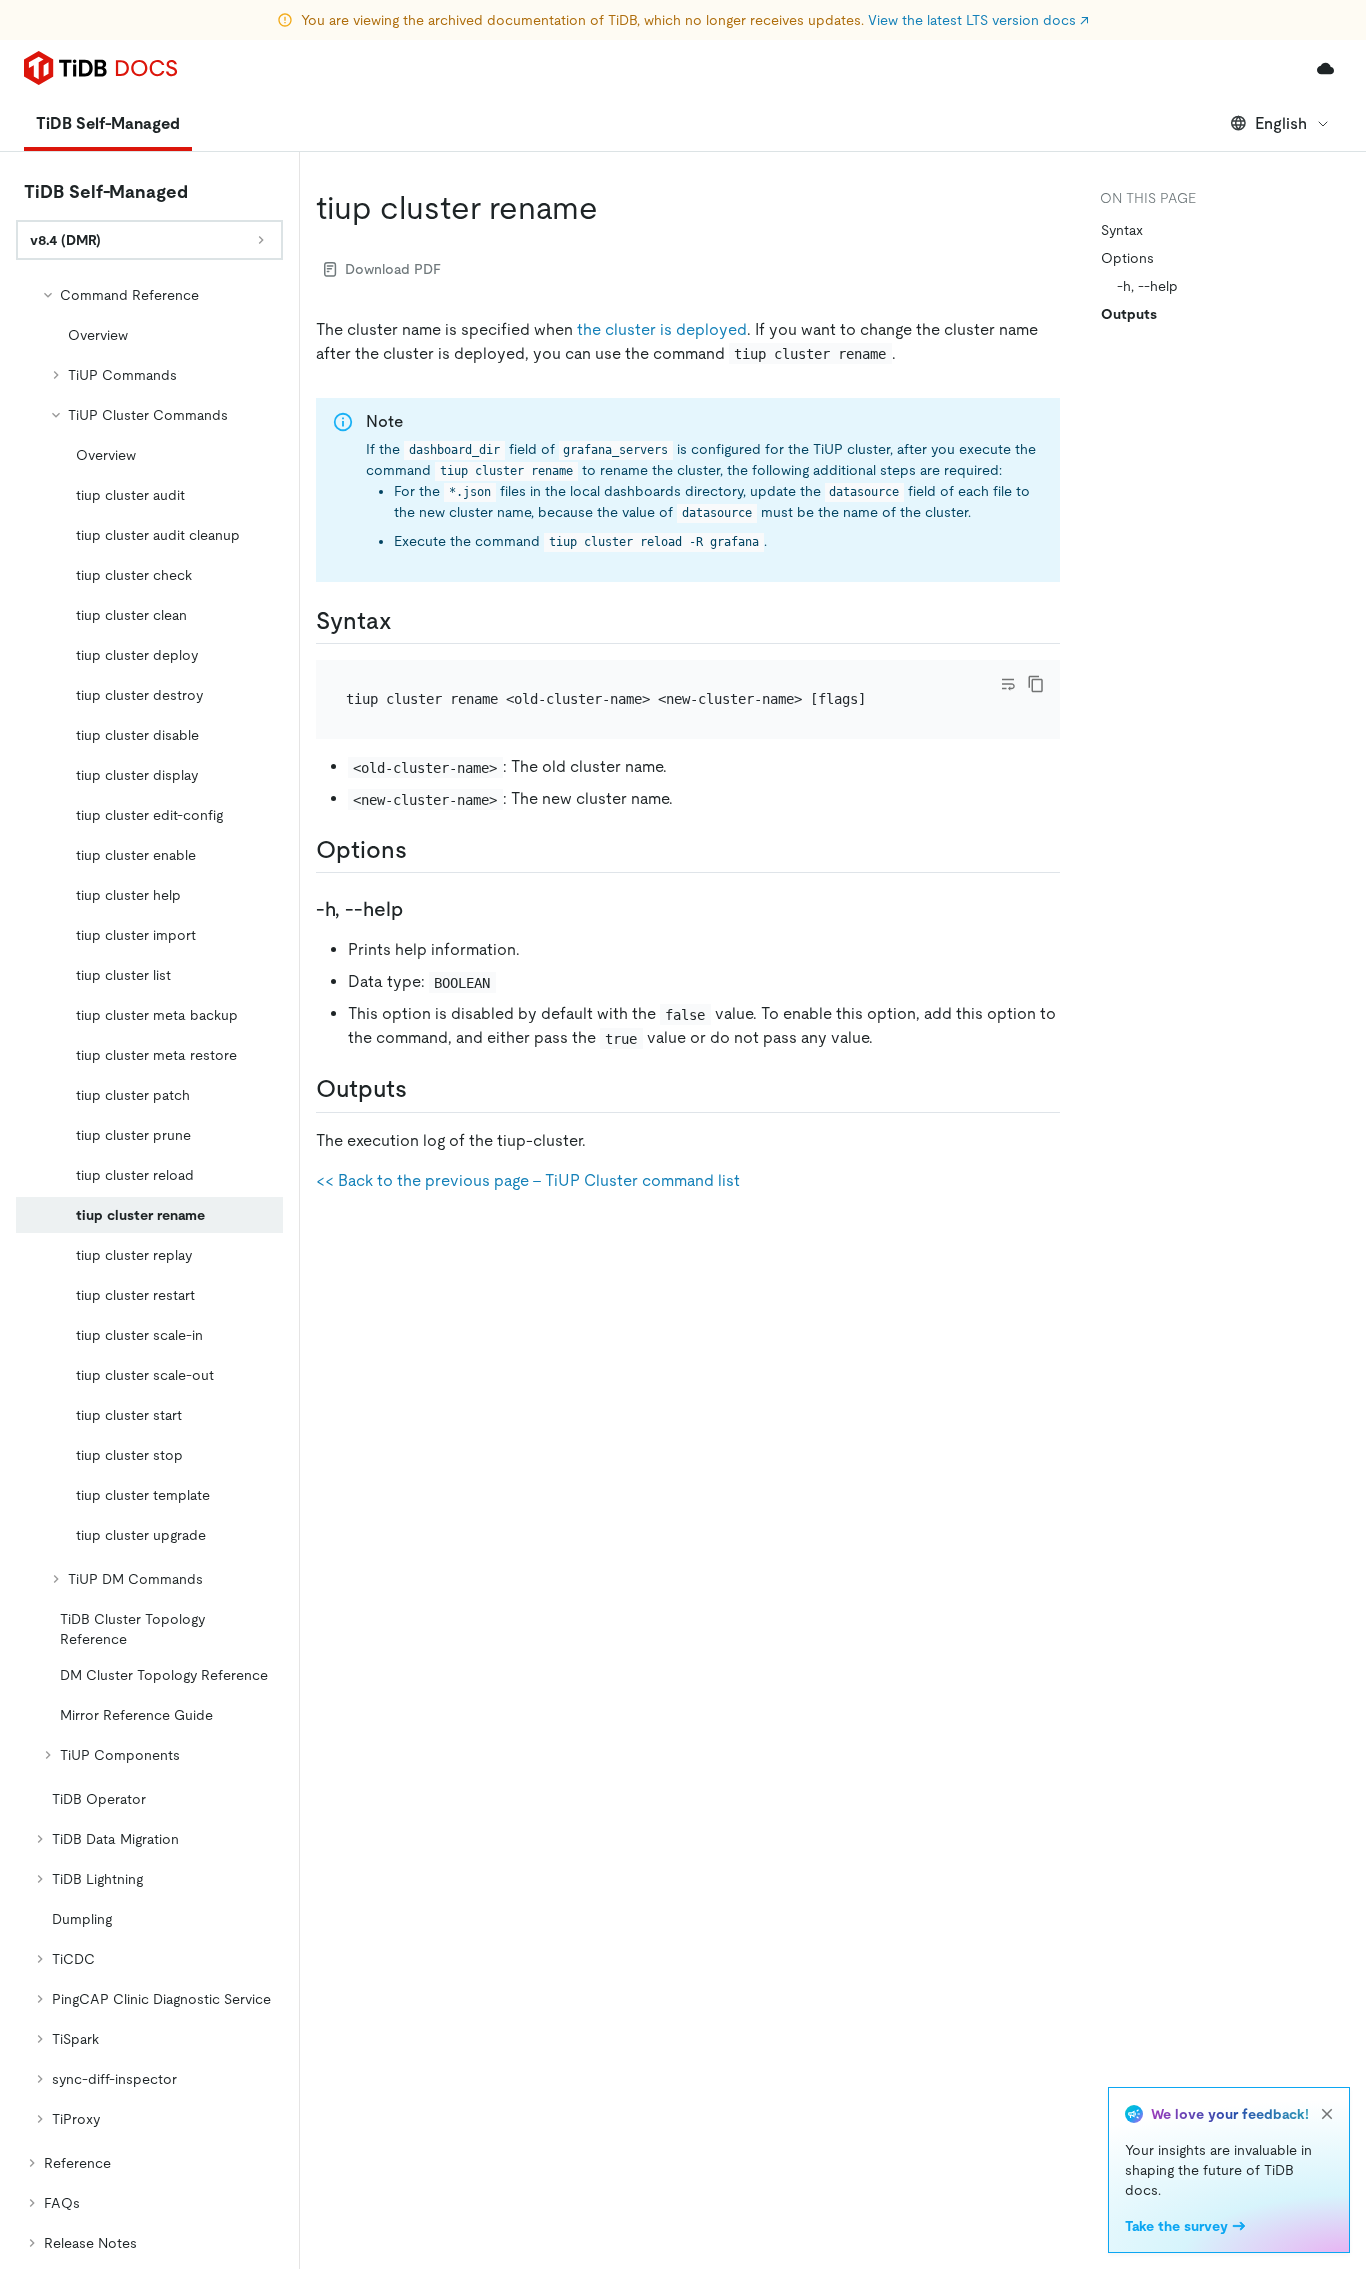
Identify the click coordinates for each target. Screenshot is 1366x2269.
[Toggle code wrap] (1008, 684)
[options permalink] (423, 850)
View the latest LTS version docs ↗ (978, 20)
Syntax (1122, 230)
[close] (1327, 2114)
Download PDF (393, 269)
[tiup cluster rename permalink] (614, 208)
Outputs (1129, 314)
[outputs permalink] (423, 1089)
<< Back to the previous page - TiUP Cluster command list (528, 1180)
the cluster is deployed (662, 329)
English (1281, 123)
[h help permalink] (419, 909)
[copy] (1036, 684)
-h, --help (1147, 286)
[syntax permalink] (408, 621)
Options (1127, 258)
